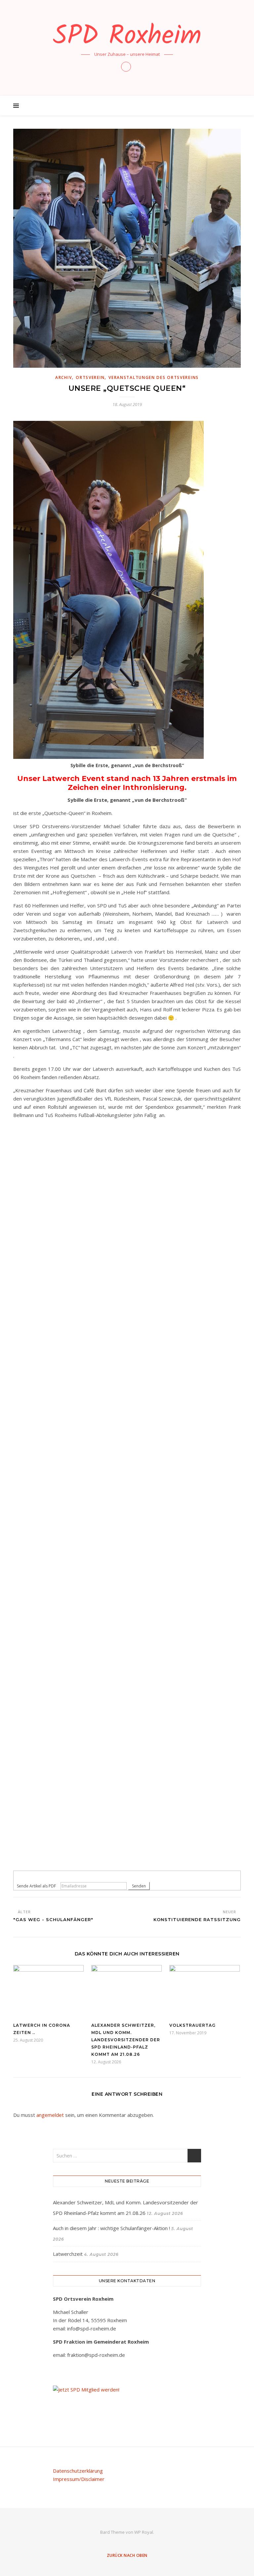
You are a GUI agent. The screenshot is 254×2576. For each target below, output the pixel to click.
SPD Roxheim (127, 37)
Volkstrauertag (192, 2025)
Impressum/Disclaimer (79, 2479)
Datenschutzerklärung (78, 2471)
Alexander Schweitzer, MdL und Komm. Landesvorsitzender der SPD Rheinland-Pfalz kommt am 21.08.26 (126, 2040)
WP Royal (144, 2532)
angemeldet (50, 2115)
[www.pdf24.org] (127, 1876)
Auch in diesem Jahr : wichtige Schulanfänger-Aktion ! (111, 2228)
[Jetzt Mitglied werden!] (127, 2390)
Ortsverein (90, 377)
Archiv (63, 377)
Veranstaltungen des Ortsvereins (154, 377)
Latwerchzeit (68, 2254)
